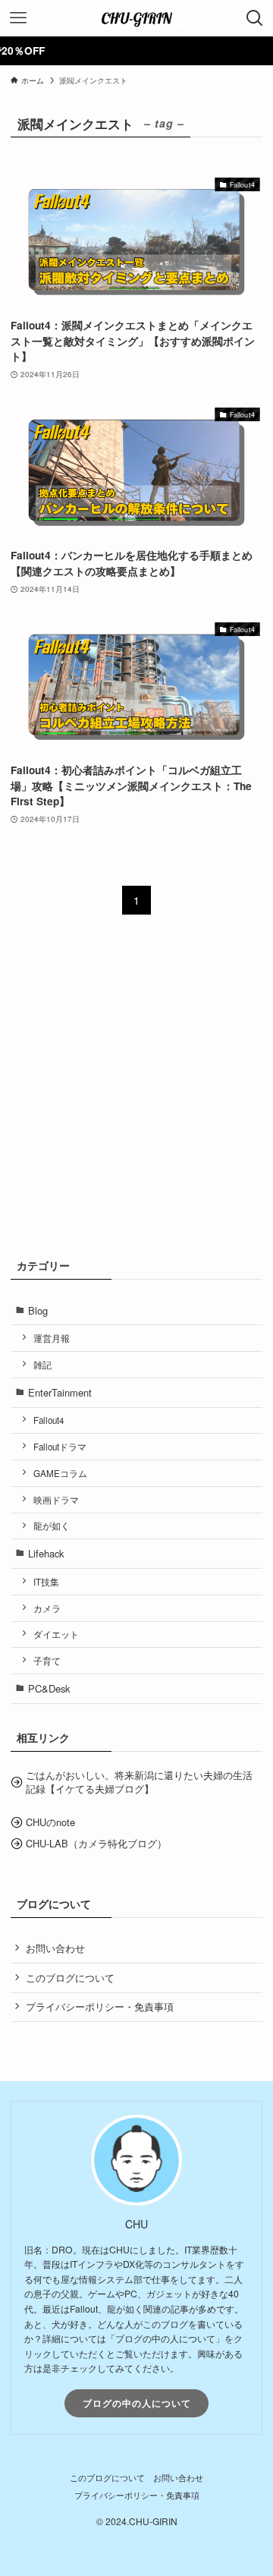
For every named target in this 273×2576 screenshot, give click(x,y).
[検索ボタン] (255, 18)
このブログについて (70, 1978)
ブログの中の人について (137, 2403)
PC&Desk (49, 1688)
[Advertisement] (136, 1095)
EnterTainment (60, 1392)
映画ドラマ (56, 1500)
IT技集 (46, 1582)
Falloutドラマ (60, 1447)
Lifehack (46, 1553)
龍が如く (52, 1526)
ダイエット (56, 1634)
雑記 (42, 1365)
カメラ (47, 1608)
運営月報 (52, 1338)
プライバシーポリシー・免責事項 (100, 2006)
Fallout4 (49, 1420)
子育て (47, 1661)
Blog (38, 1310)
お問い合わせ (55, 1948)
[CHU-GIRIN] (136, 18)
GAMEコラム (60, 1473)
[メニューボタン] (18, 18)
